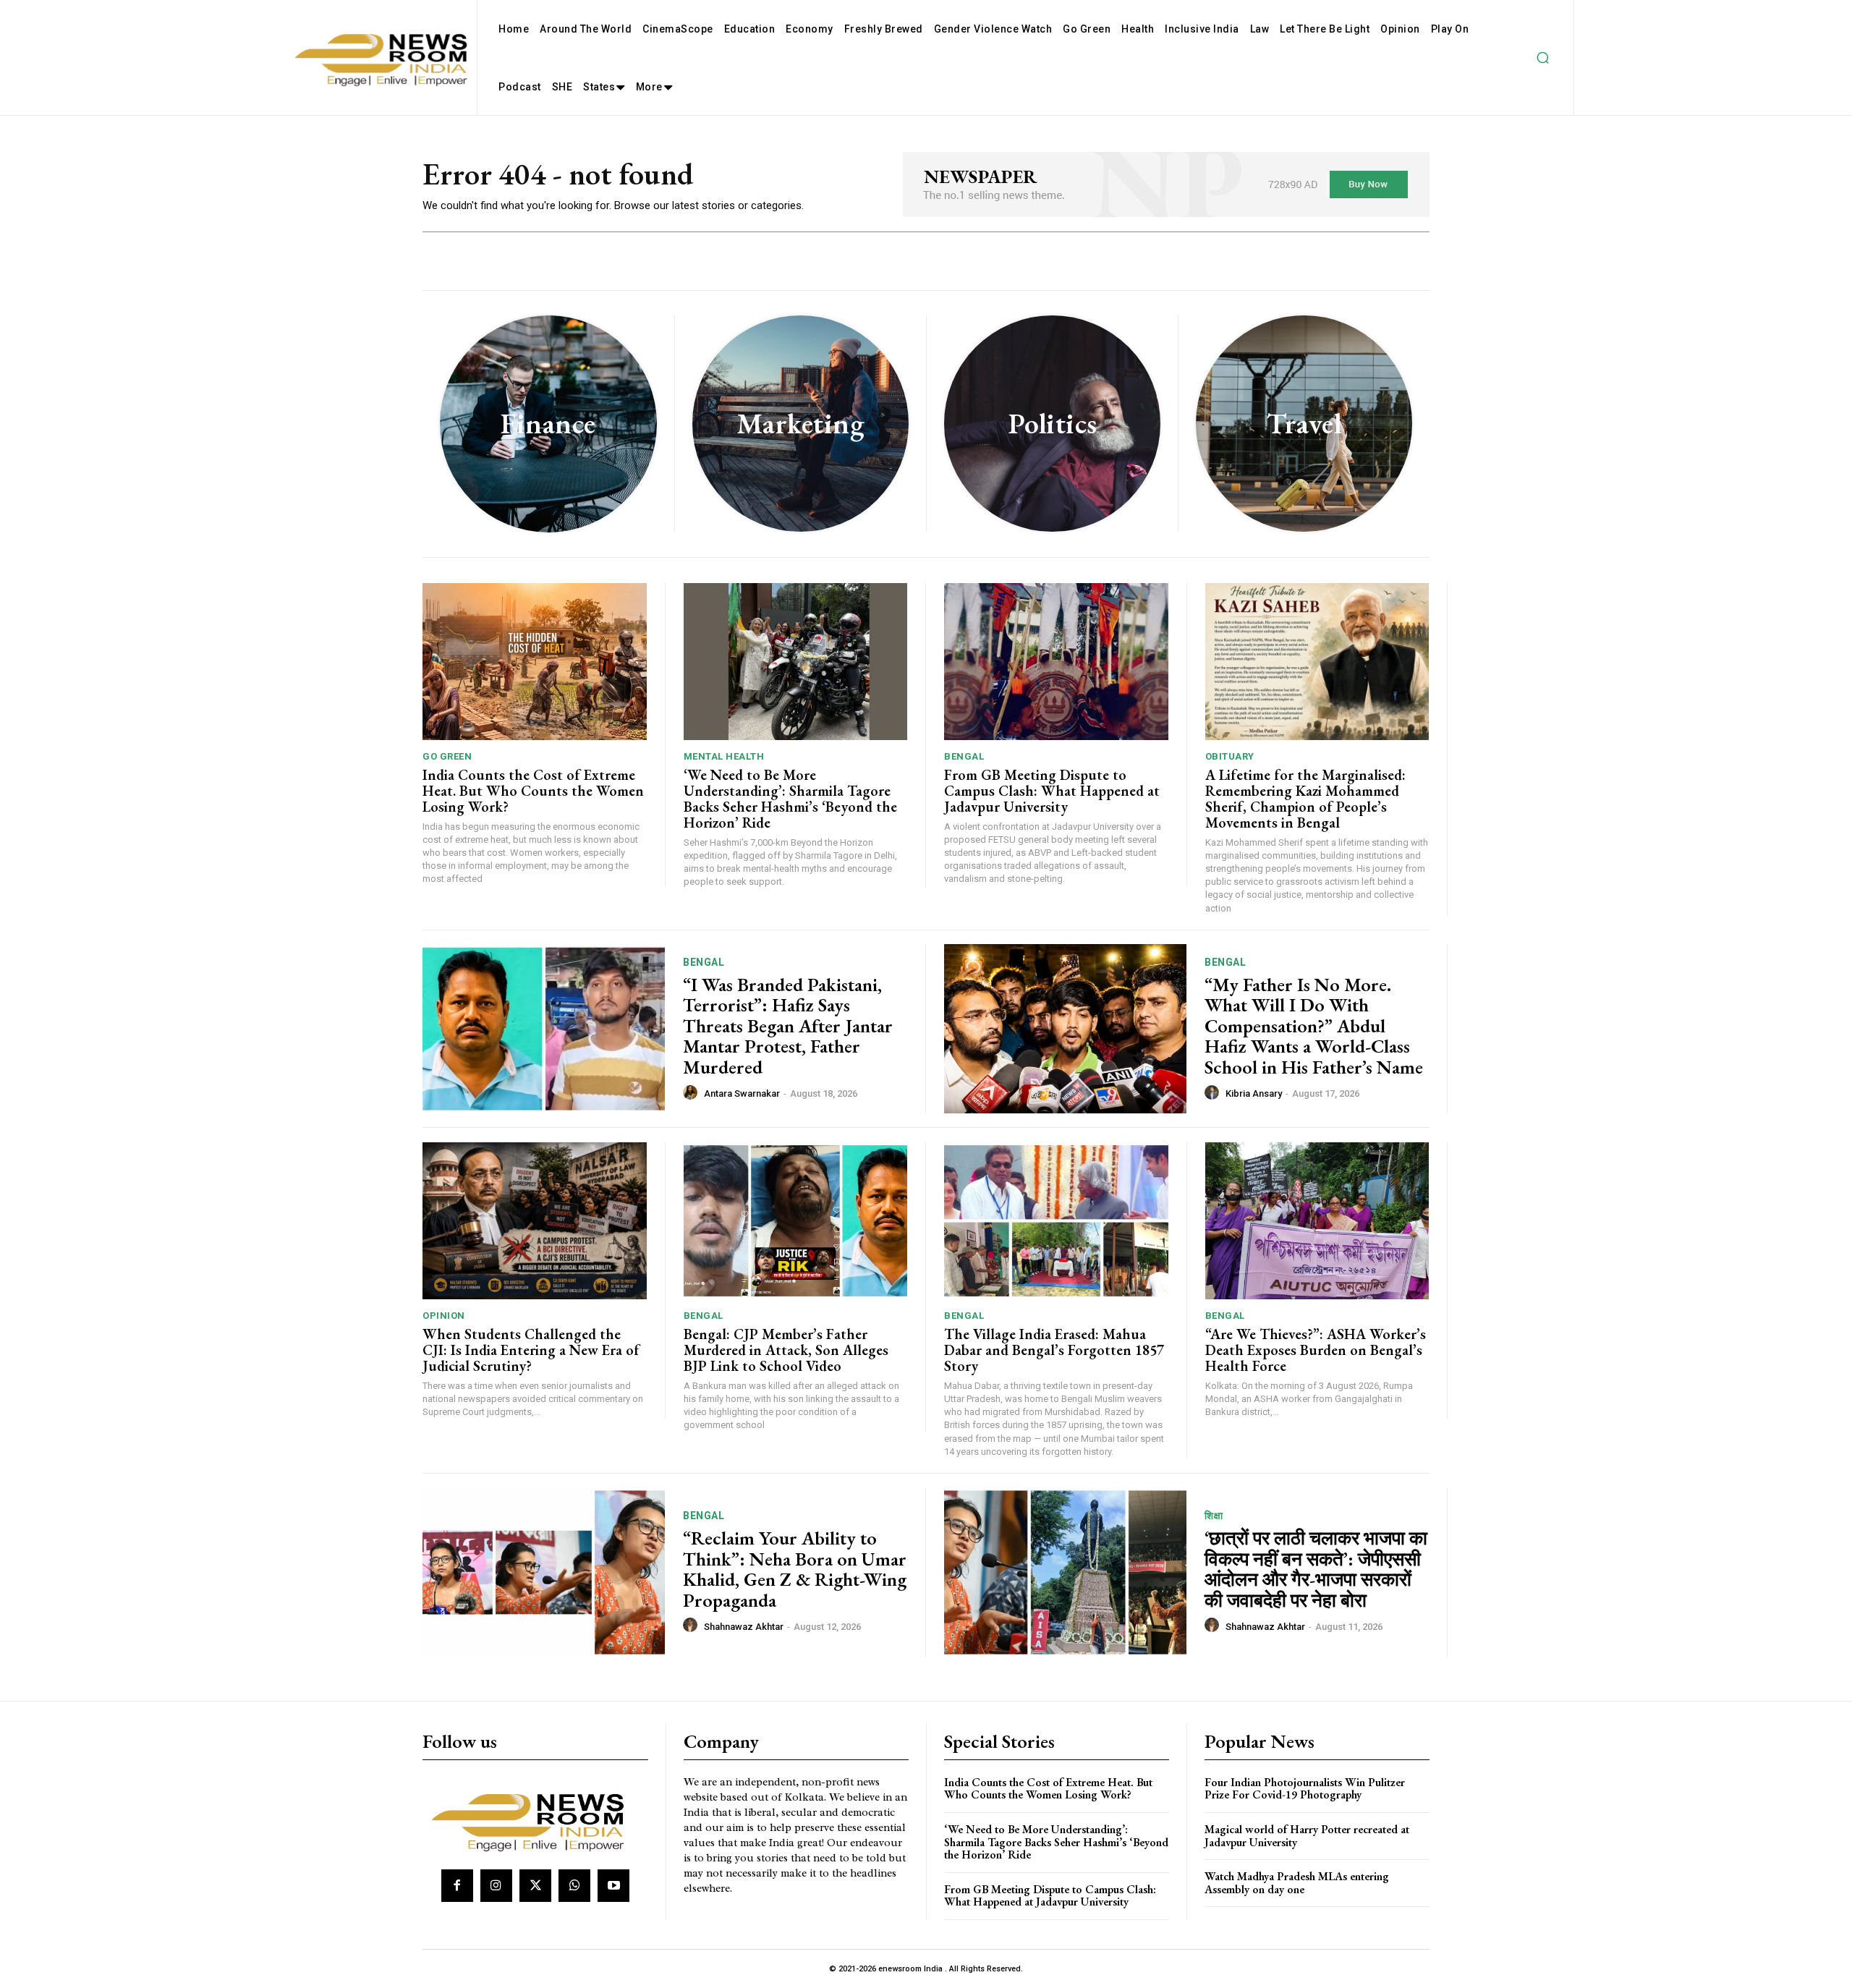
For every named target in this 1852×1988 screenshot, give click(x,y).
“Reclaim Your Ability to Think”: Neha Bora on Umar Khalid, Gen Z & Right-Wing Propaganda (795, 1569)
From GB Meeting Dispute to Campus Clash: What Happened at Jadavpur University (1052, 791)
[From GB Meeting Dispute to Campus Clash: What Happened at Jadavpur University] (1056, 662)
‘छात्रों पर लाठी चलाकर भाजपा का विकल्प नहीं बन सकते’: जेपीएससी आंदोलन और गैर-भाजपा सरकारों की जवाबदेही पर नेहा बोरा (1316, 1569)
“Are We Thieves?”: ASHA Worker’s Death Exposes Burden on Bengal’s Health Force (1316, 1350)
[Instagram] (496, 1885)
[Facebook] (457, 1885)
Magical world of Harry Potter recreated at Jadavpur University (1307, 1836)
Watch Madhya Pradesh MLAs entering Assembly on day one (1297, 1883)
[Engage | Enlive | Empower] (534, 1820)
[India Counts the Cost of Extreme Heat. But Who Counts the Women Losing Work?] (535, 662)
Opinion (444, 1316)
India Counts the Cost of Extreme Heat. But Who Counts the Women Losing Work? (533, 791)
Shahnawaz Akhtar (744, 1627)
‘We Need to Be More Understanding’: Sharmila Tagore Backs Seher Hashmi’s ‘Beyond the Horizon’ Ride (790, 799)
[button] (1542, 58)
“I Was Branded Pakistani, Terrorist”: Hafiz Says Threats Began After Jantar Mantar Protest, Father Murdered (788, 1026)
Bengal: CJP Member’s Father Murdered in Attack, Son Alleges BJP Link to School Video (786, 1350)
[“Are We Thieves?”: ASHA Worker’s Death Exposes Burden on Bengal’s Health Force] (1317, 1221)
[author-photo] (692, 1093)
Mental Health (724, 756)
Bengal (964, 756)
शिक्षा (1214, 1516)
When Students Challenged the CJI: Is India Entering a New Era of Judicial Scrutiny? (531, 1350)
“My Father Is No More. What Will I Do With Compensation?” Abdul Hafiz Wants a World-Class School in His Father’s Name (1314, 1026)
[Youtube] (613, 1885)
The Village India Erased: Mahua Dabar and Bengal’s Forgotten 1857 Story (1054, 1350)
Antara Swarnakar (742, 1093)
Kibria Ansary (1254, 1093)
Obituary (1230, 756)
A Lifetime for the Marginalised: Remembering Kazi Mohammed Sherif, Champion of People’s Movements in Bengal (1305, 799)
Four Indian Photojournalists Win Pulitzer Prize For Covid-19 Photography (1305, 1789)
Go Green (447, 756)
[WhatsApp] (574, 1885)
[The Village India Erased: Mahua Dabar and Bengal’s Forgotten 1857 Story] (1056, 1221)
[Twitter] (535, 1885)
